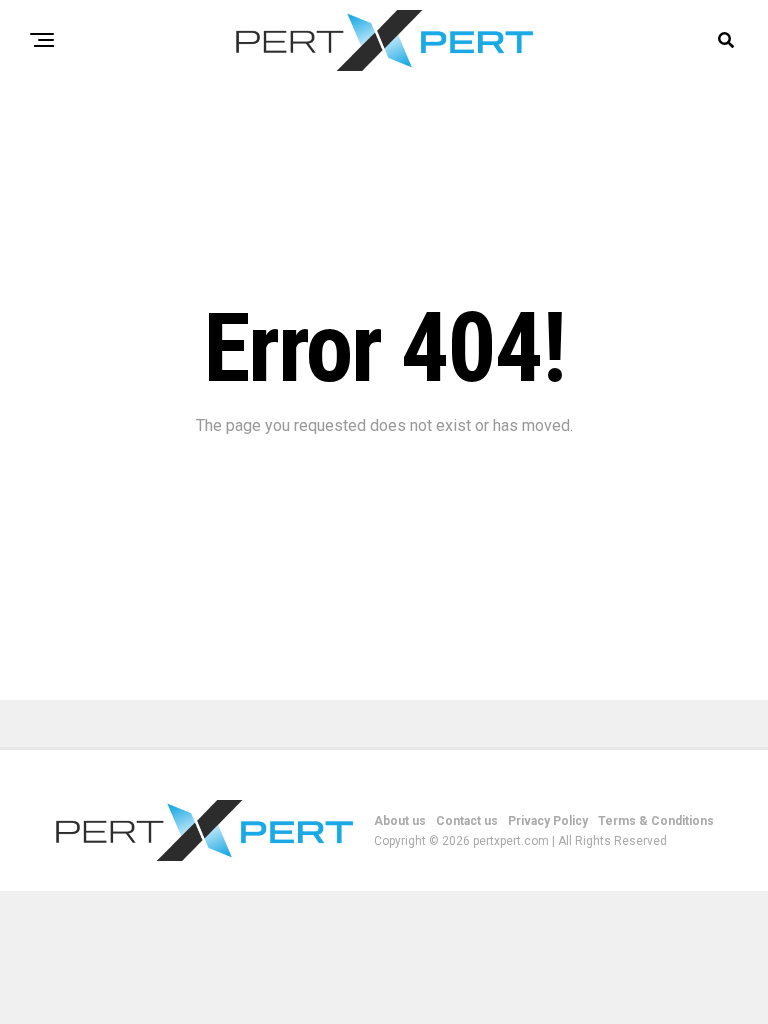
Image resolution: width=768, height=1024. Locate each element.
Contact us (467, 821)
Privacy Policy (548, 821)
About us (400, 821)
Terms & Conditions (656, 821)
